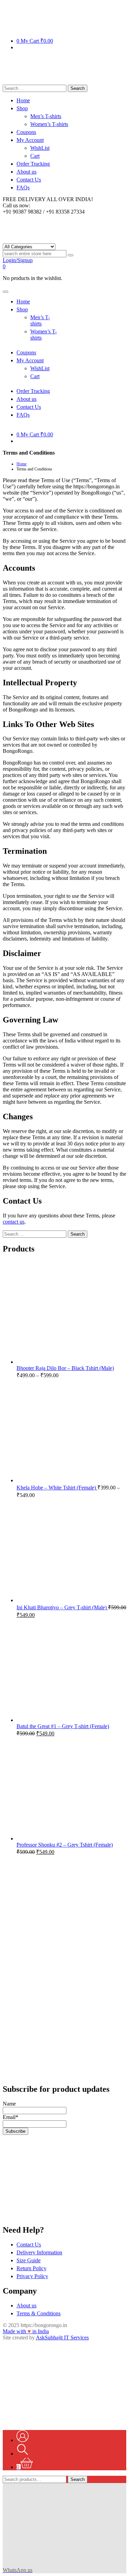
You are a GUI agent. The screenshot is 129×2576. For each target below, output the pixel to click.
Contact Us (29, 2245)
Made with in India (26, 2331)
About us (26, 2305)
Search (78, 2479)
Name (9, 2104)
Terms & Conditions (39, 2313)
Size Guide (29, 2260)
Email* (10, 2117)
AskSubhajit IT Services (62, 2338)
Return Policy (31, 2268)
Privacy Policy (32, 2276)
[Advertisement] (64, 1926)
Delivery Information (39, 2252)
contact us (14, 1222)
